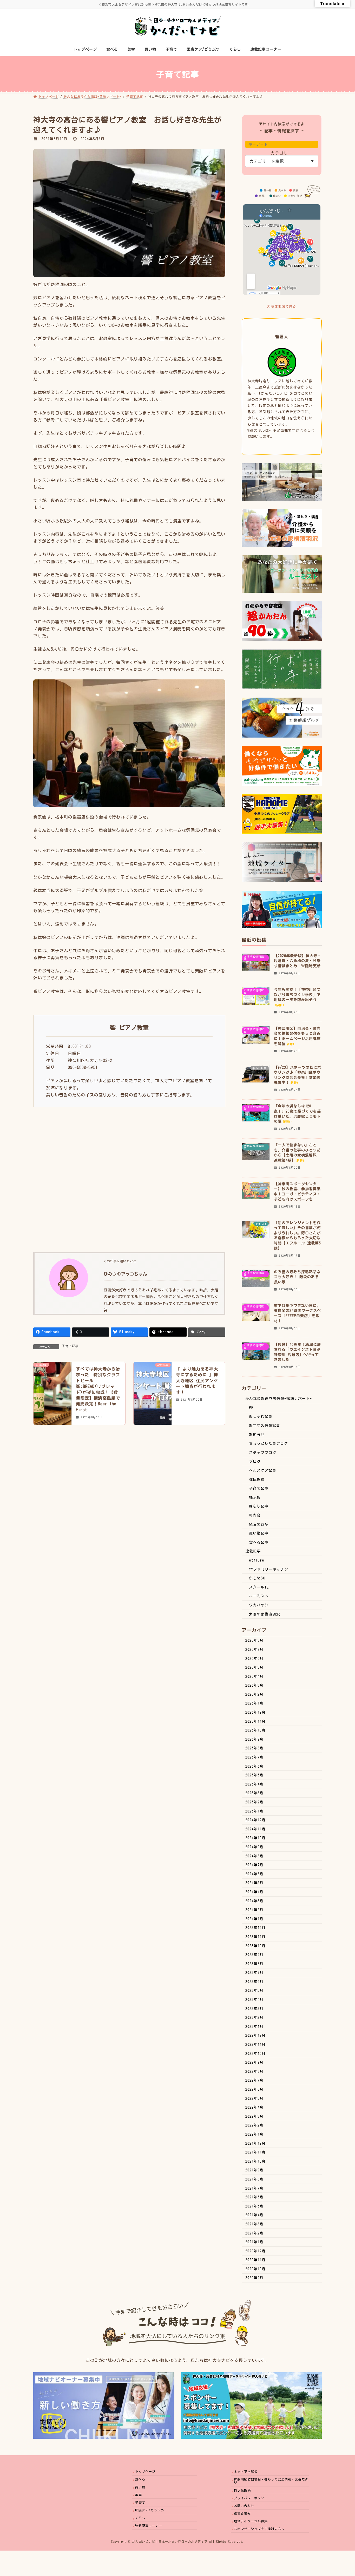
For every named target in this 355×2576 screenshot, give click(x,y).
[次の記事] (153, 1386)
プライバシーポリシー (251, 2498)
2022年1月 (254, 2134)
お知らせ (257, 1435)
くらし (140, 2518)
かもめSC (257, 1578)
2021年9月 (254, 2170)
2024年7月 (254, 1865)
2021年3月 (254, 2224)
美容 (139, 2495)
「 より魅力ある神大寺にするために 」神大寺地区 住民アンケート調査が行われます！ (197, 1381)
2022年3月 (254, 2116)
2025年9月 (254, 1739)
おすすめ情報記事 (265, 1426)
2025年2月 (254, 1802)
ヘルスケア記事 (263, 1470)
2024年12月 (255, 1820)
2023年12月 (255, 1928)
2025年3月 (254, 1793)
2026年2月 (254, 1694)
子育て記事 (70, 1346)
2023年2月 (254, 2018)
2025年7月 (254, 1757)
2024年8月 (254, 1856)
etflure (257, 1560)
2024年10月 (255, 1838)
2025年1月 (254, 1811)
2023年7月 (254, 1973)
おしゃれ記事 (261, 1416)
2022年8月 (254, 2071)
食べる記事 (259, 1542)
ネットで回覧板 (246, 2472)
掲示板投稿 (242, 2490)
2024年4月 (254, 1892)
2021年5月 (254, 2206)
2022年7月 (254, 2080)
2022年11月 (255, 2045)
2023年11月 (255, 1937)
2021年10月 (255, 2161)
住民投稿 (257, 1480)
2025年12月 (255, 1712)
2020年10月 (255, 2269)
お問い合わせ (244, 2506)
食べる (140, 2479)
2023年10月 (255, 1946)
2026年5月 (254, 1667)
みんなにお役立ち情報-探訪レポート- (279, 1399)
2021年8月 (254, 2179)
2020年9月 (254, 2278)
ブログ (255, 1461)
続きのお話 (259, 1524)
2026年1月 (254, 1703)
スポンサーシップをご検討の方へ (259, 2529)
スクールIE (259, 1587)
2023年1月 (254, 2027)
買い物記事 (259, 1533)
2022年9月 (254, 2062)
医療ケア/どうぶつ (150, 2510)
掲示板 (255, 1497)
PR (251, 1408)
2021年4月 (254, 2215)
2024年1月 (254, 1919)
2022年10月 (255, 2054)
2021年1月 (254, 2242)
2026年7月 (254, 1650)
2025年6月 (254, 1766)
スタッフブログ (263, 1453)
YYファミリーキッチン (269, 1569)
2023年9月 (254, 1955)
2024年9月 (254, 1847)
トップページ (145, 2472)
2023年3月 (254, 2009)
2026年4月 (254, 1677)
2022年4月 (254, 2107)
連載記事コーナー (149, 2526)
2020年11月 (255, 2260)
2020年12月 (255, 2251)
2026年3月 (254, 1685)
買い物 (140, 2487)
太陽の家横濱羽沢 (265, 1614)
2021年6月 (254, 2197)
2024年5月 (254, 1883)
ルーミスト (259, 1596)
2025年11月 (255, 1721)
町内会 (255, 1515)
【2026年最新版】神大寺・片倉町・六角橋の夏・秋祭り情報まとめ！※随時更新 (298, 961)
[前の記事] (52, 1386)
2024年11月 (255, 1829)
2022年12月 (255, 2035)
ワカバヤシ (259, 1605)
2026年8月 (254, 1640)
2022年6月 (254, 2089)
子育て (140, 2503)
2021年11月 (255, 2152)
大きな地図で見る (282, 306)
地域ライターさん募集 (251, 2521)
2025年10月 (255, 1730)
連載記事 (253, 1551)
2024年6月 (254, 1874)
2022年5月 (254, 2098)
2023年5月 (254, 1991)
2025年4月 (254, 1784)
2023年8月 (254, 1964)
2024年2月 (254, 1910)
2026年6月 (254, 1659)
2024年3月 (254, 1901)
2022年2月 (254, 2125)
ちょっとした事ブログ (268, 1443)
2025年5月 (254, 1775)
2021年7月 (254, 2188)
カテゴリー (282, 153)
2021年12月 (255, 2143)
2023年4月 (254, 2000)
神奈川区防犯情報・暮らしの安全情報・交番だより (271, 2481)
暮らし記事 (259, 1506)
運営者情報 (242, 2513)
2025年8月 (254, 1748)
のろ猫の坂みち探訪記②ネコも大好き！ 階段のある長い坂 (297, 1277)
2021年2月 (254, 2233)
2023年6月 (254, 1982)
